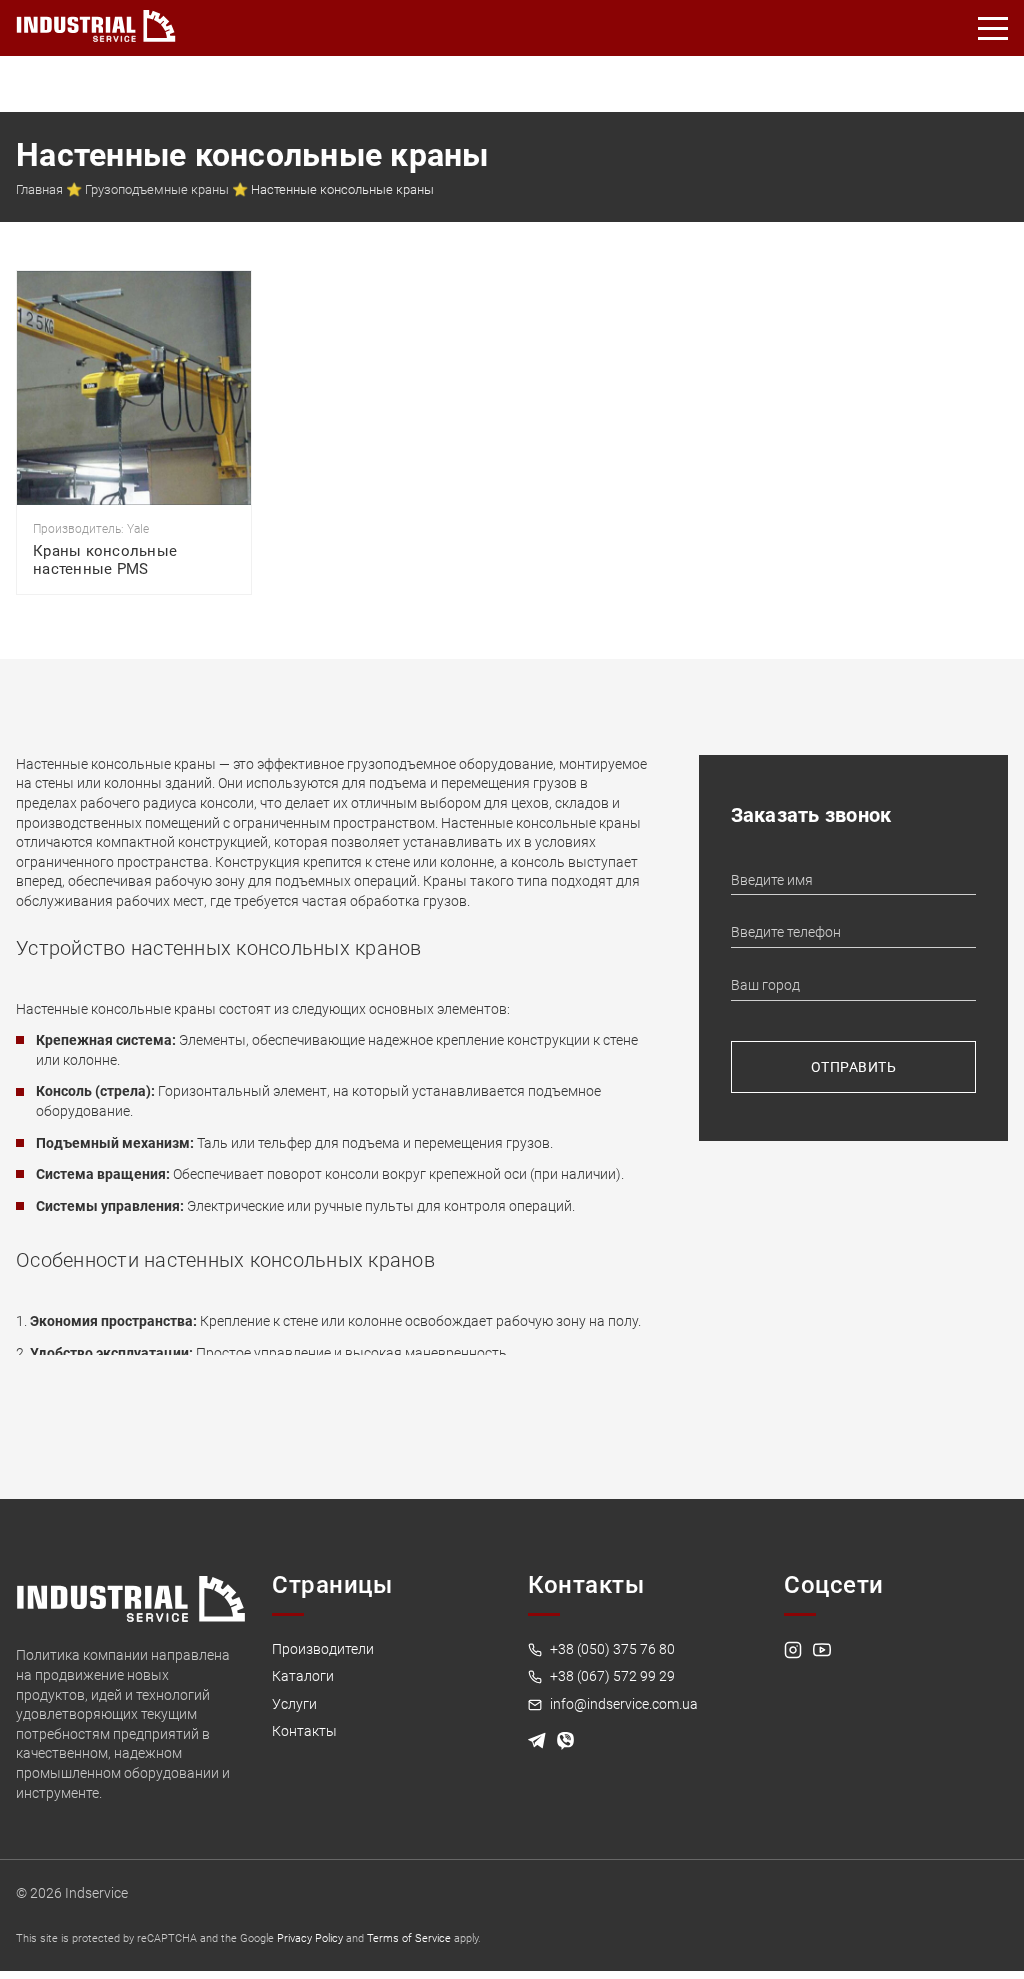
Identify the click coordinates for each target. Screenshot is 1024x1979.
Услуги (294, 1704)
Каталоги (303, 1676)
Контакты (304, 1731)
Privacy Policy (310, 1938)
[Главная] (96, 22)
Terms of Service (409, 1938)
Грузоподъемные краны (157, 189)
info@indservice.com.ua (622, 1704)
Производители (323, 1649)
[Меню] (994, 28)
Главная (39, 189)
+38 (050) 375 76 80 (611, 1649)
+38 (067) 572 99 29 (611, 1676)
